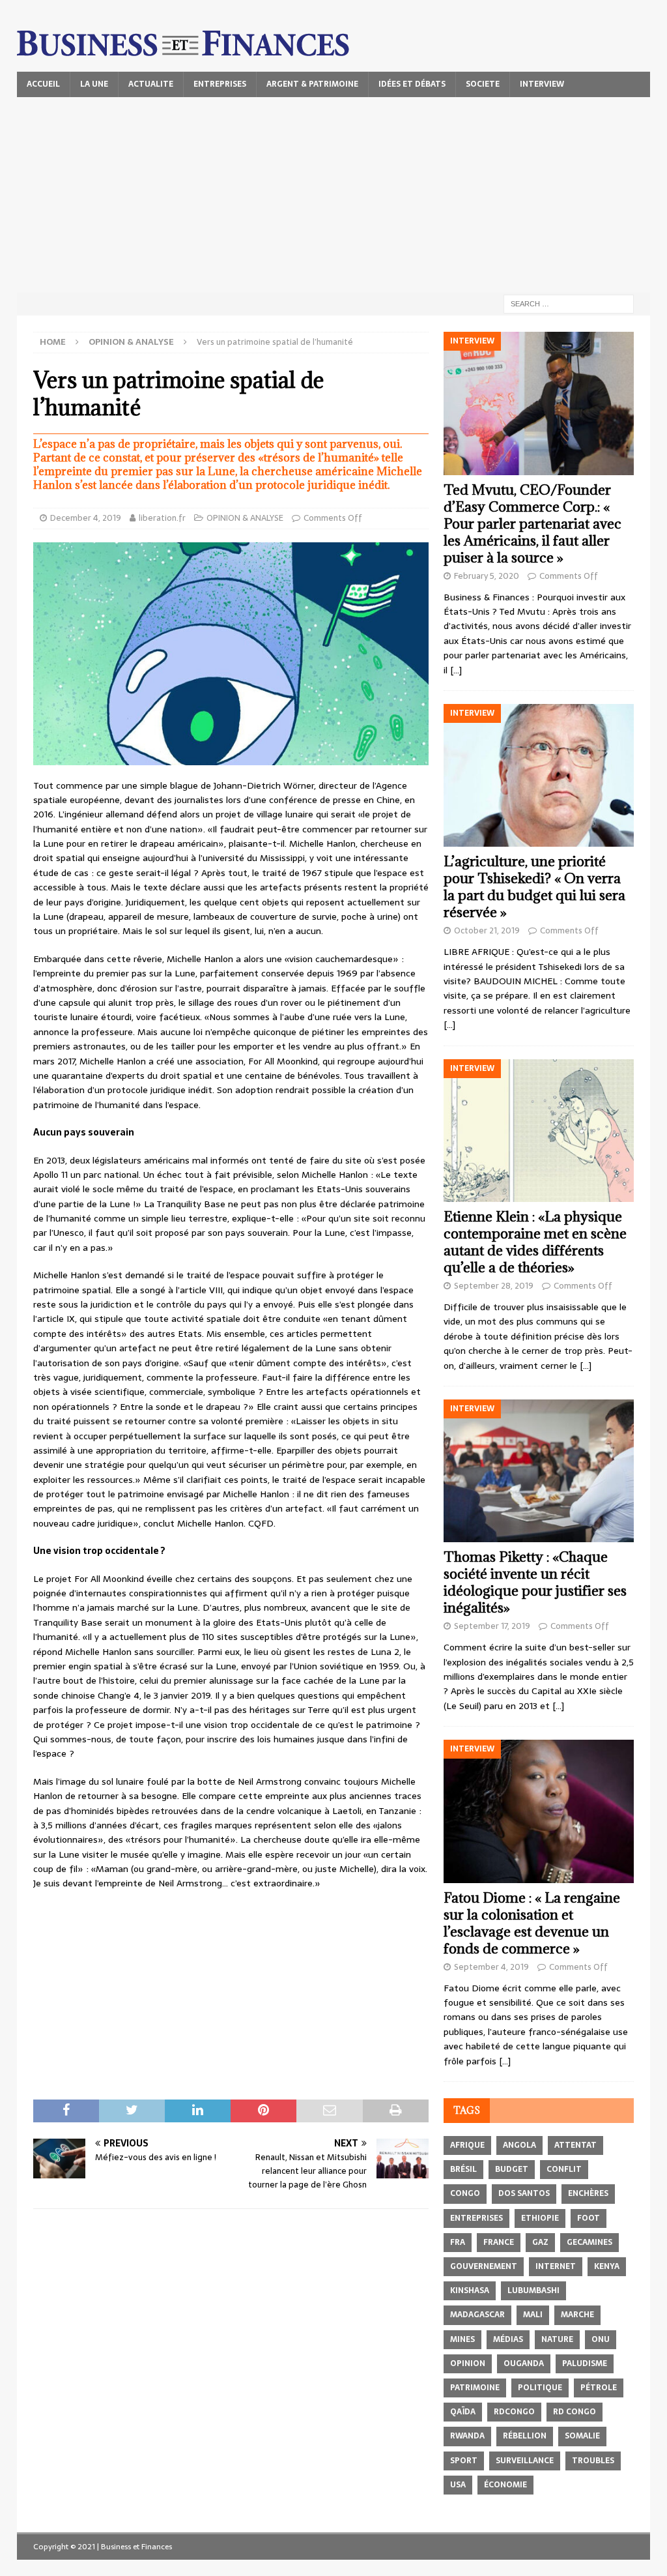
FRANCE (499, 2242)
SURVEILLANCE (525, 2461)
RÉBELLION (525, 2436)
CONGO (465, 2193)
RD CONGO (575, 2412)
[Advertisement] (334, 195)
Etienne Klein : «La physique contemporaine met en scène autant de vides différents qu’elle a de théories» (535, 1242)
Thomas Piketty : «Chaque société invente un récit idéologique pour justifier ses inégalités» (535, 1582)
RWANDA (467, 2436)
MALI (533, 2315)
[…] (456, 670)
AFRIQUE (467, 2145)
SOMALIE (582, 2436)
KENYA (607, 2266)
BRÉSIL (463, 2169)
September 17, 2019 (492, 1626)
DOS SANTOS (524, 2193)
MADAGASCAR (477, 2315)
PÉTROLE (599, 2388)
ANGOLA (519, 2145)
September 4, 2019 (491, 1967)
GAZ (540, 2242)
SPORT (464, 2461)
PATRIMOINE (475, 2388)
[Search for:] (569, 303)
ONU (601, 2339)
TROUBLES (593, 2461)
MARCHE (577, 2315)
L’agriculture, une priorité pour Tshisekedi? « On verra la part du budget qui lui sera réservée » (534, 887)
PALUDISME (585, 2364)
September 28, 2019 (494, 1286)
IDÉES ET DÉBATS (412, 84)
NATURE (557, 2339)
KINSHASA (470, 2291)
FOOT (589, 2218)
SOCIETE (483, 84)
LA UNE (94, 84)
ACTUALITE (151, 84)
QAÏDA (463, 2412)
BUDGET (512, 2169)
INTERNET (556, 2266)
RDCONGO (514, 2412)
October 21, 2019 (487, 930)
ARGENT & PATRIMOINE (312, 84)
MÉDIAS (508, 2339)
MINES (462, 2339)
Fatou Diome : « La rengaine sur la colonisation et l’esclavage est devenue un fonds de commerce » (532, 1923)
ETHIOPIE (540, 2218)
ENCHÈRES (588, 2193)
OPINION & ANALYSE (245, 518)
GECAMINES (589, 2242)
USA (458, 2485)
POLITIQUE (540, 2388)
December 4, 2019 (86, 518)
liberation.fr (162, 518)
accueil (43, 84)
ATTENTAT (575, 2145)
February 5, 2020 (487, 576)
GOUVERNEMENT (484, 2266)
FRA (458, 2242)
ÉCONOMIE (505, 2485)
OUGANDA (524, 2364)
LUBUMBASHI (533, 2291)
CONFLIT (564, 2169)
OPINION (468, 2364)
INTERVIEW (542, 84)
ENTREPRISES (220, 84)
